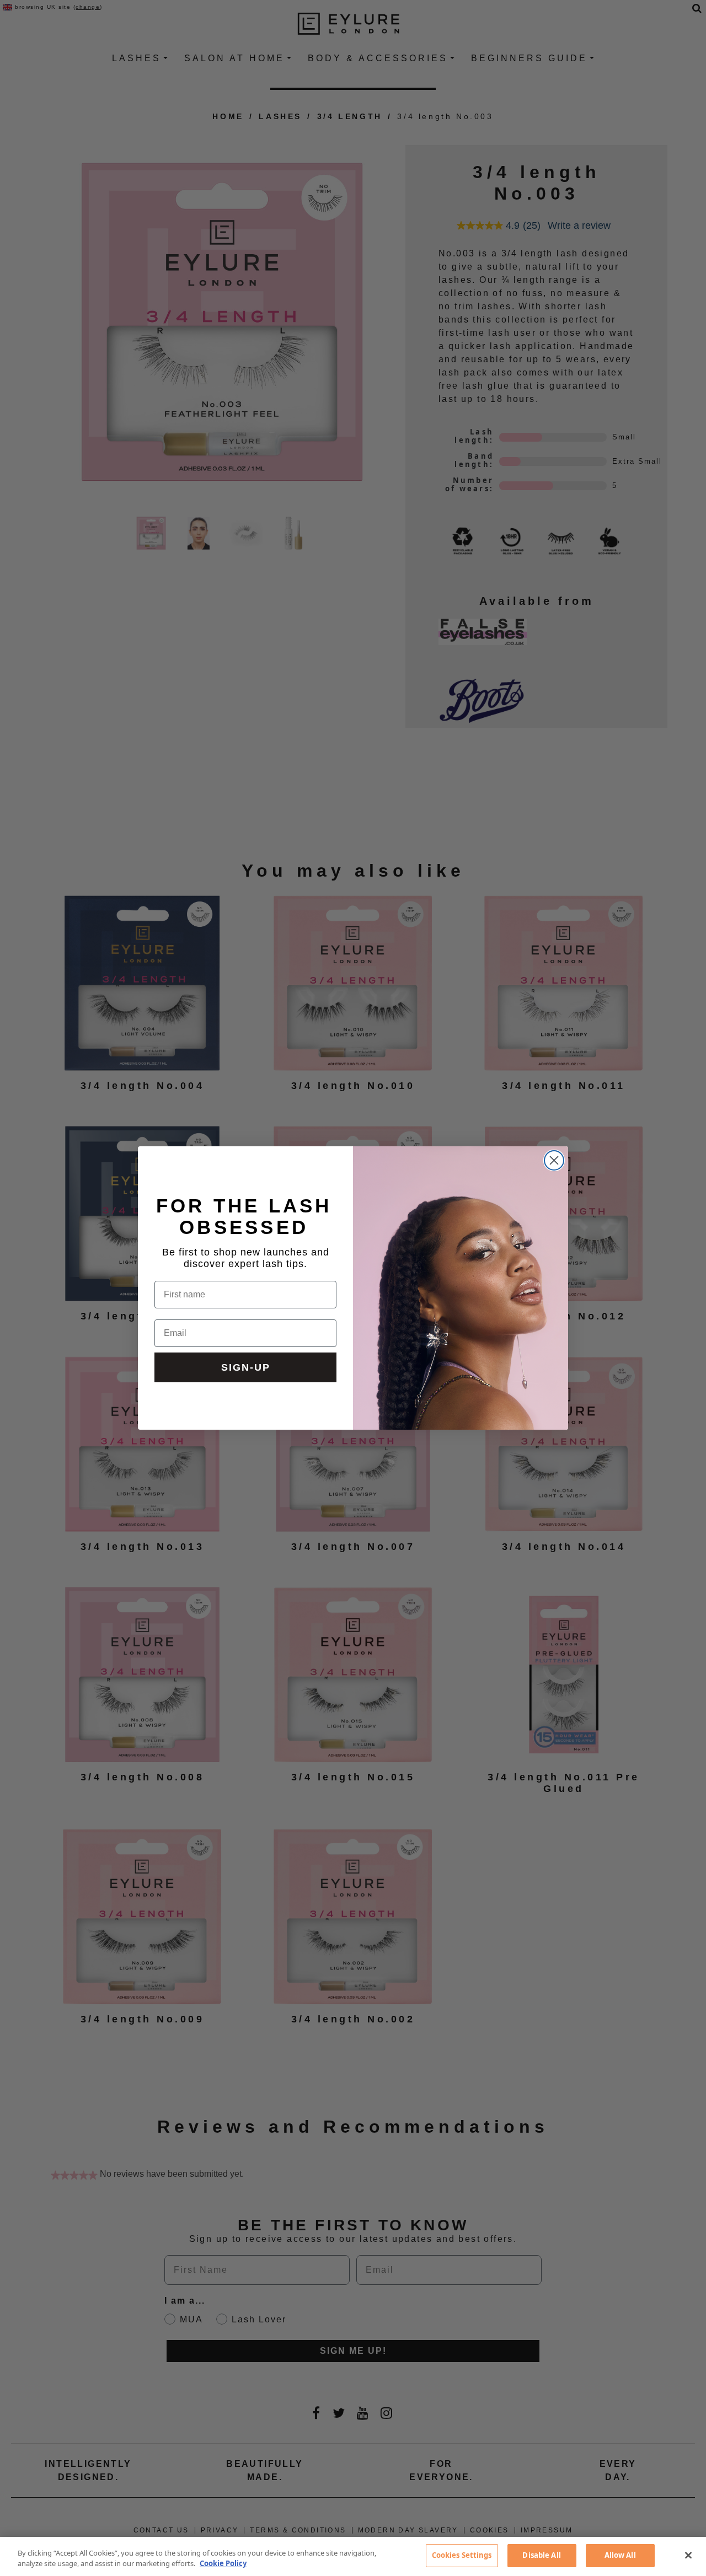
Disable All (541, 2555)
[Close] (688, 2555)
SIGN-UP (246, 1367)
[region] (353, 2556)
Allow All (620, 2555)
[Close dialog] (554, 1160)
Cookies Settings (462, 2555)
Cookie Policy (223, 2564)
